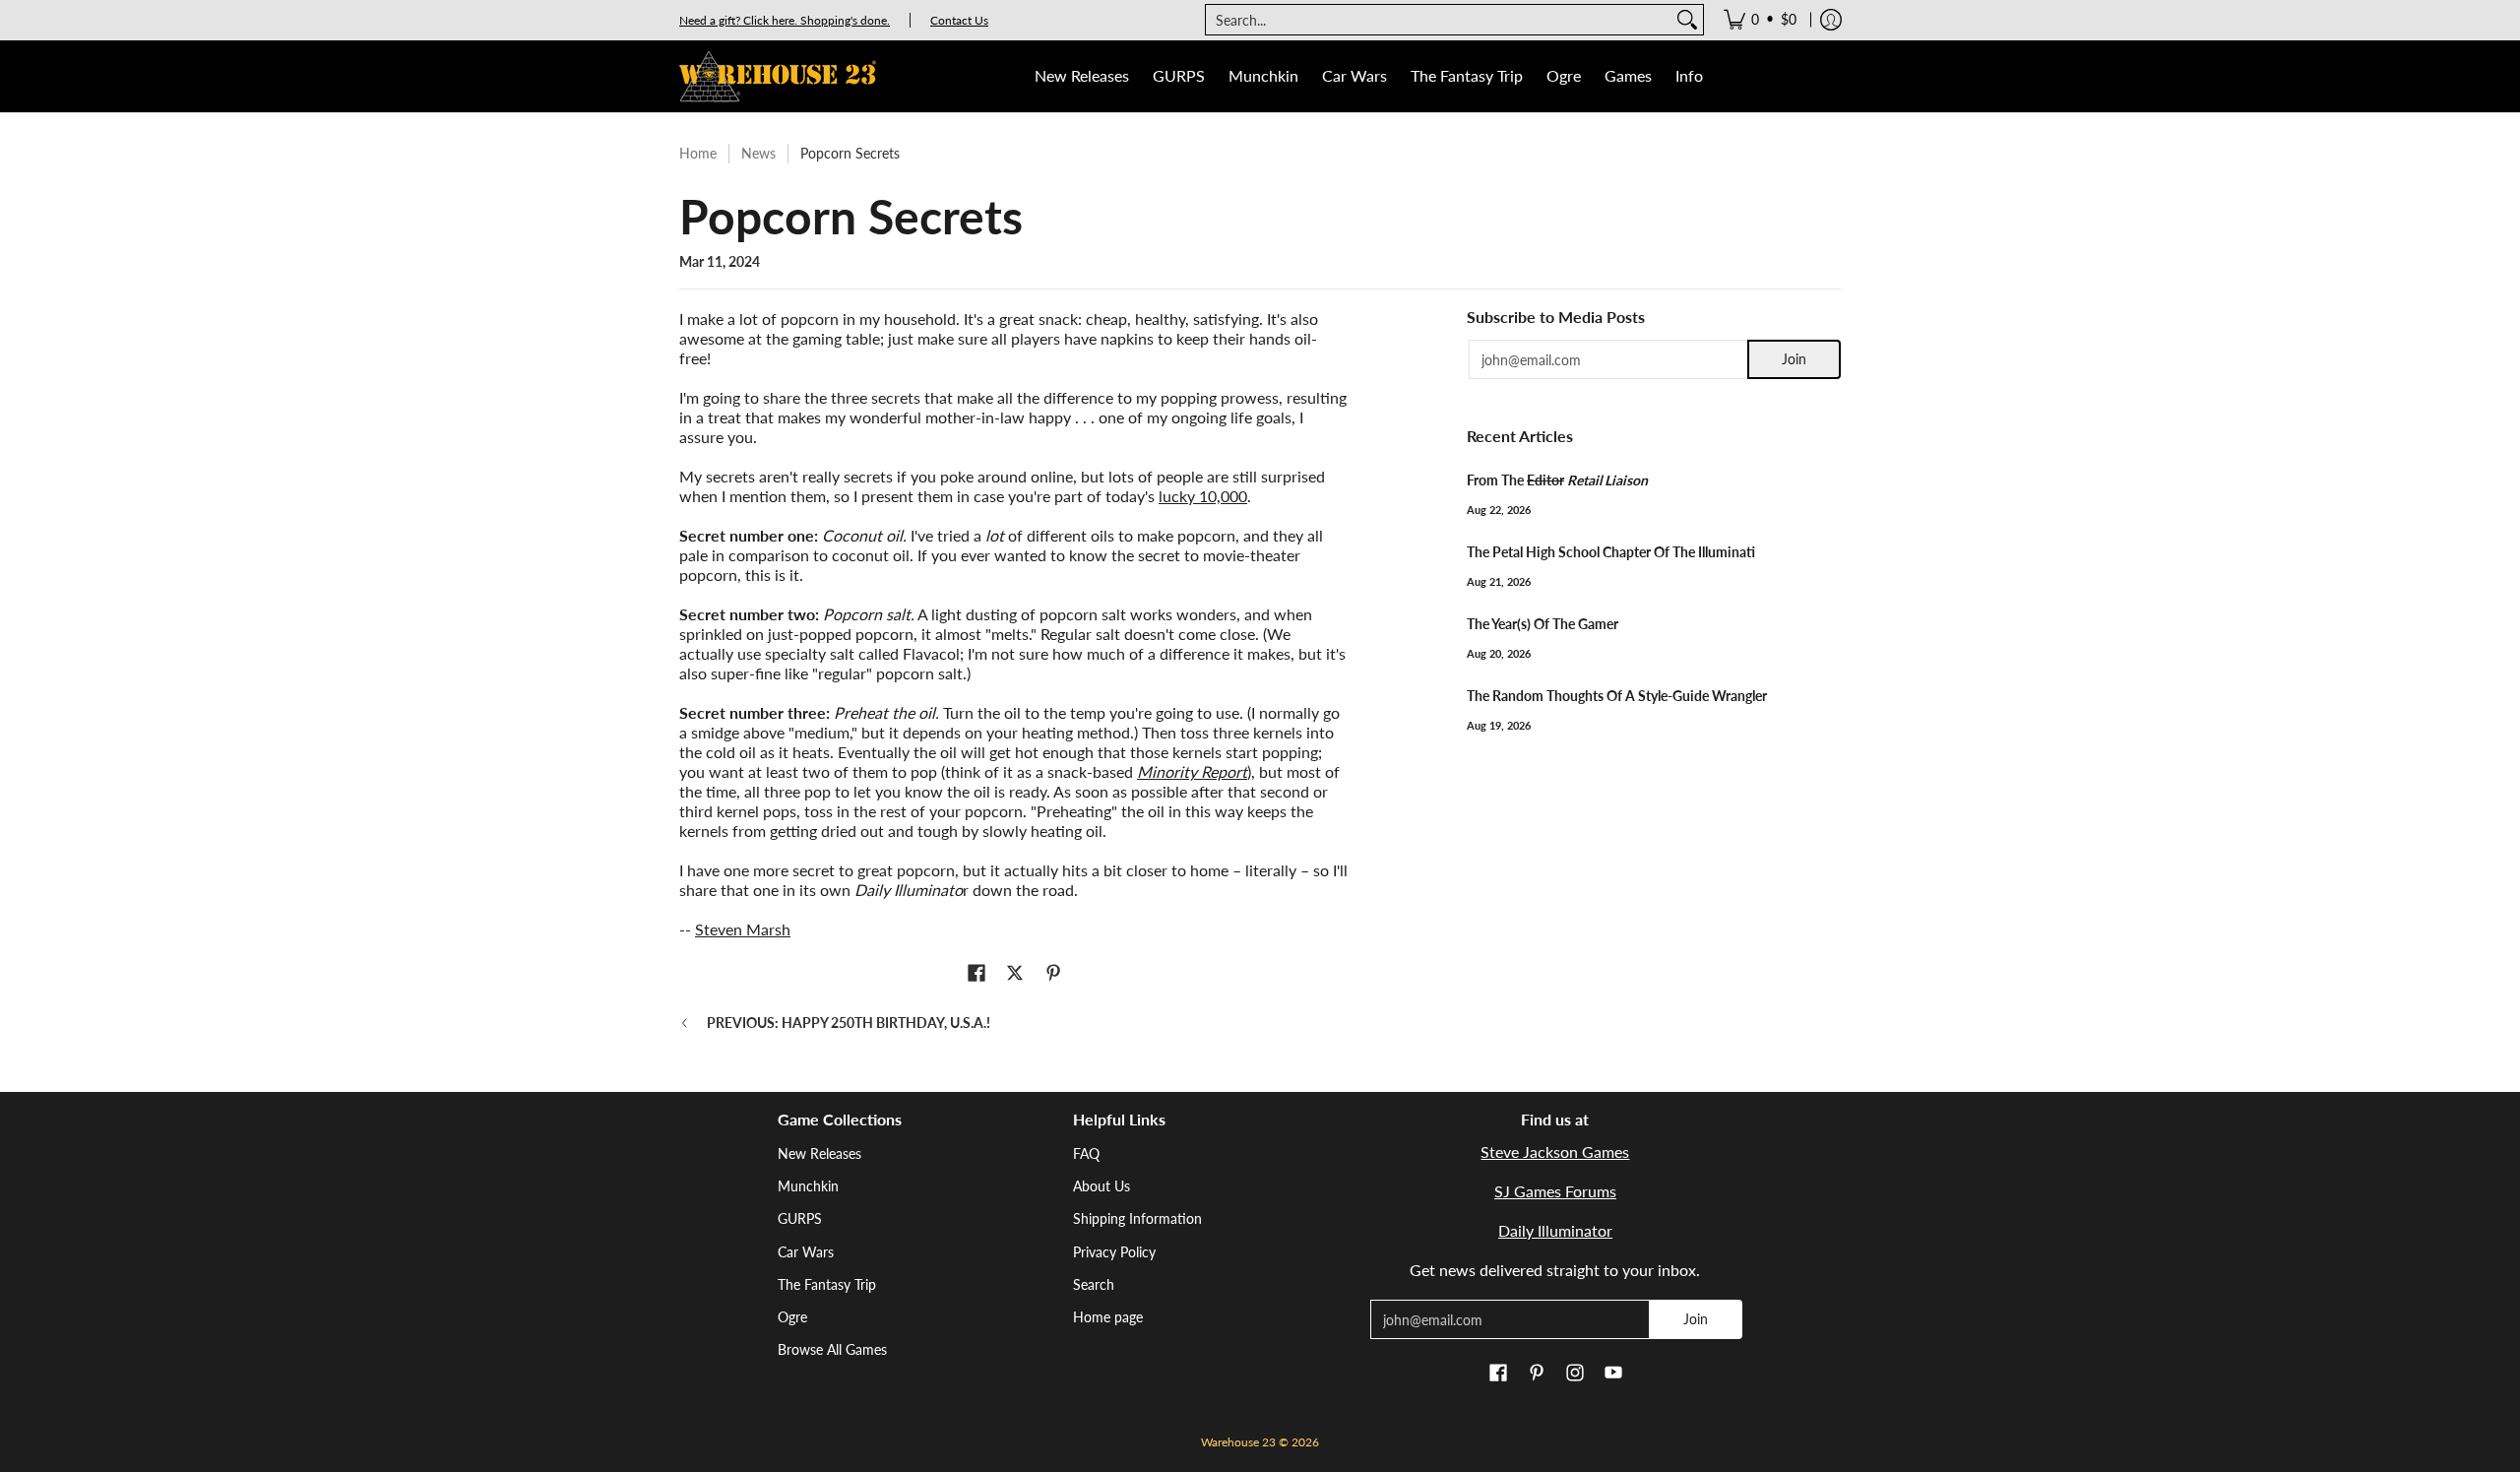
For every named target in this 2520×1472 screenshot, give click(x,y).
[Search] (1687, 20)
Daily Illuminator (1555, 1230)
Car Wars (806, 1252)
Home (698, 153)
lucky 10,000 (1203, 496)
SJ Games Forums (1555, 1191)
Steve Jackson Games (1555, 1152)
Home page (1108, 1317)
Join (1794, 359)
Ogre (792, 1317)
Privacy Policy (1114, 1252)
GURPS (800, 1218)
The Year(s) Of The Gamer (1543, 624)
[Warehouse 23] (778, 76)
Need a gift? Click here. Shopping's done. (785, 20)
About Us (1102, 1186)
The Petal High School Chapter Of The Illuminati (1611, 552)
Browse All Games (832, 1349)
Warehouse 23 (1238, 1442)
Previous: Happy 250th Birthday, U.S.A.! (849, 1023)
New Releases (819, 1153)
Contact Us (959, 20)
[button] (976, 974)
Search (1094, 1284)
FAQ (1086, 1153)
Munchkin (808, 1186)
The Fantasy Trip (827, 1284)
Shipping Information (1137, 1218)
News (758, 153)
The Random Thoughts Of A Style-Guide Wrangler (1617, 696)
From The (1557, 480)
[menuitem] (1760, 20)
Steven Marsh (743, 929)
